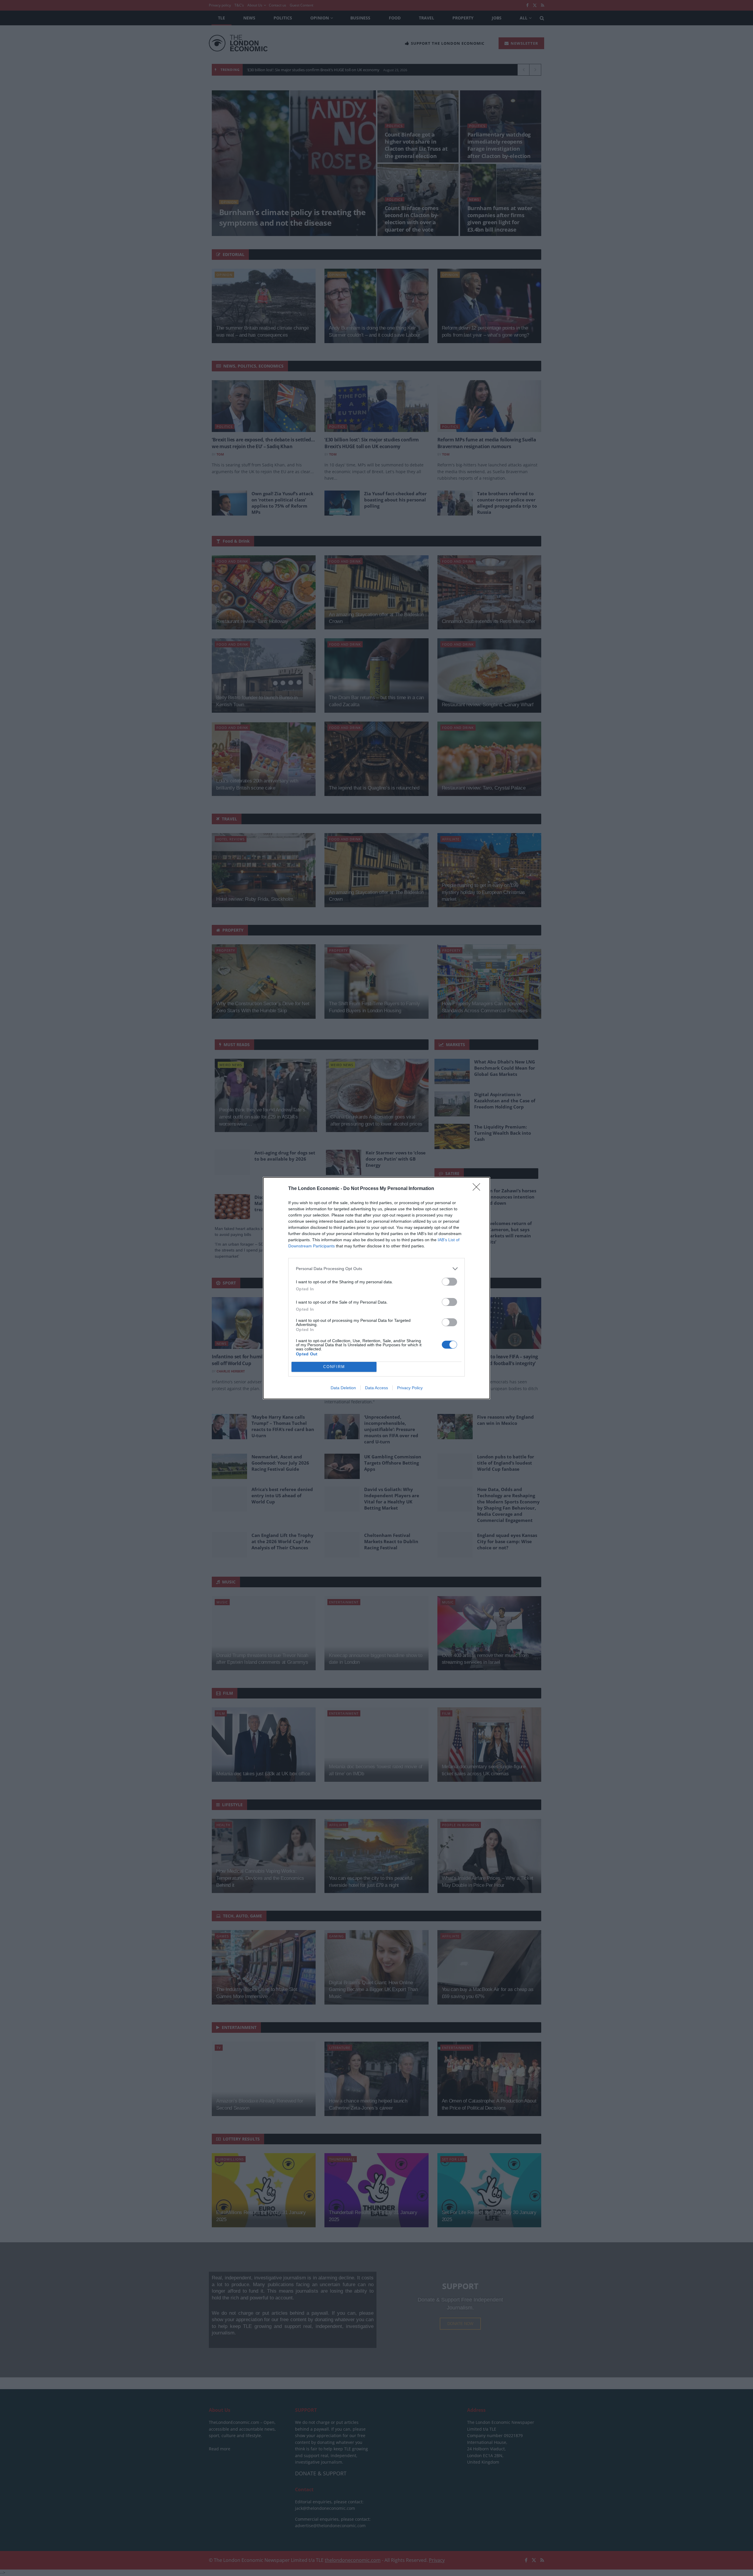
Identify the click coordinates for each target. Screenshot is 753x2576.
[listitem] (376, 1269)
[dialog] (376, 1288)
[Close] (478, 1189)
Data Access (376, 1388)
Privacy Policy (410, 1388)
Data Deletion (343, 1388)
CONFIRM (334, 1367)
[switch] (449, 1282)
